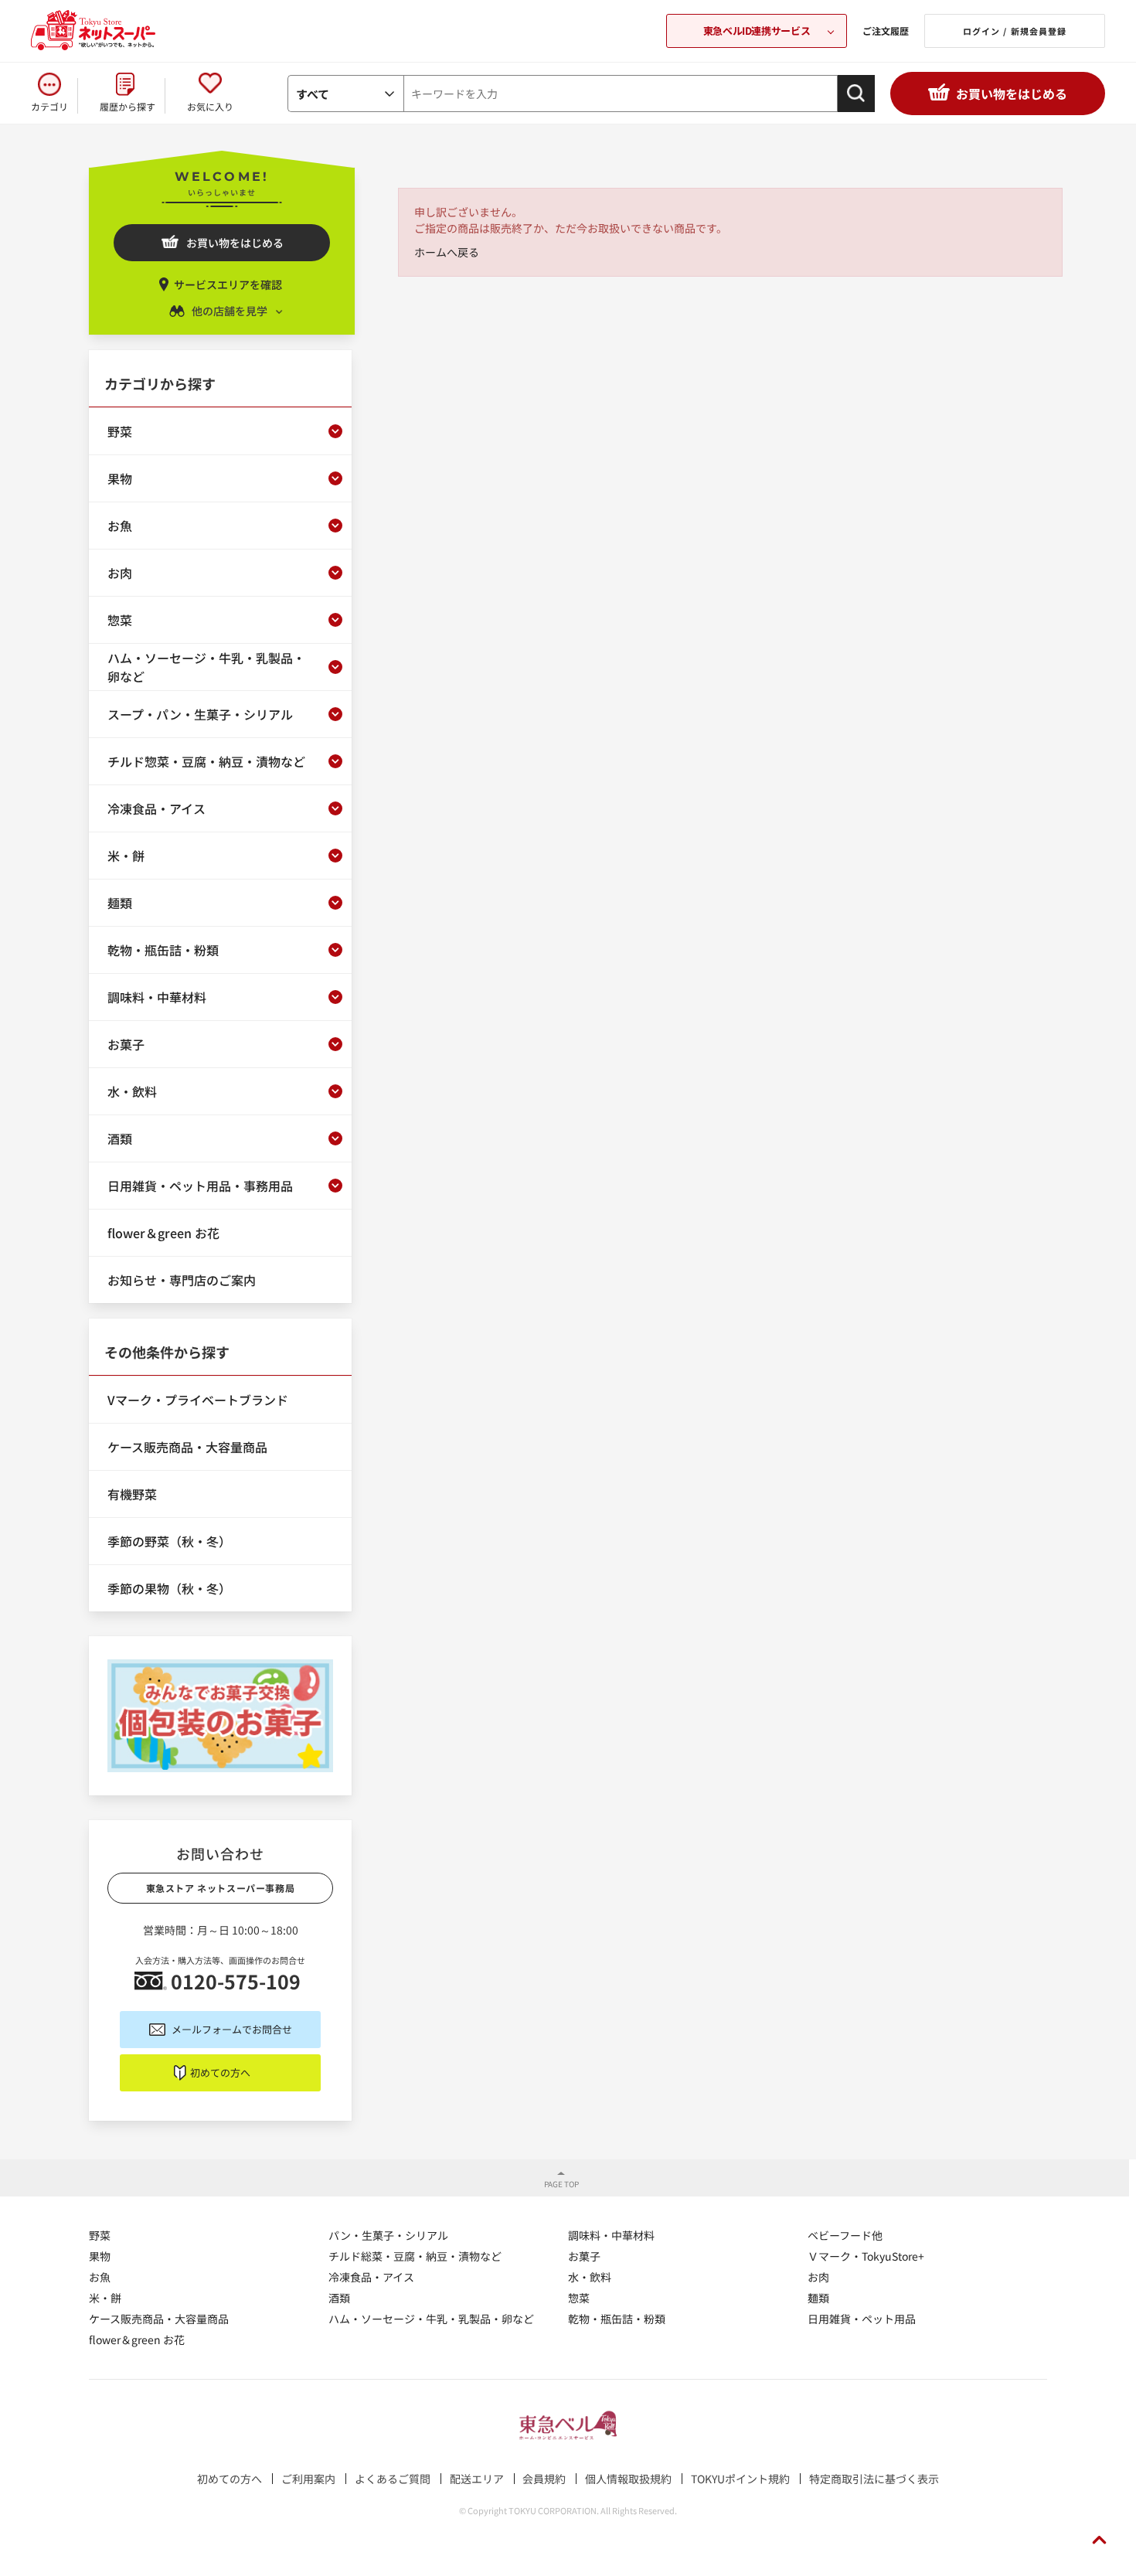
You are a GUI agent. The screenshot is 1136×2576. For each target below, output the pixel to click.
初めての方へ (220, 2072)
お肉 (818, 2277)
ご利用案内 (308, 2479)
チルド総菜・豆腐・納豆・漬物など (415, 2256)
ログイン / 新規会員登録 (1015, 31)
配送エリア (477, 2479)
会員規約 (544, 2479)
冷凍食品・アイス (371, 2277)
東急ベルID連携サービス (757, 31)
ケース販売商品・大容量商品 (159, 2319)
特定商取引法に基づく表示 (874, 2479)
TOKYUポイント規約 (740, 2479)
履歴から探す (128, 106)
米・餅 (105, 2298)
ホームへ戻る (447, 252)
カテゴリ (49, 106)
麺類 (818, 2298)
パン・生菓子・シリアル (388, 2235)
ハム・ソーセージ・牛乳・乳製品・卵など (431, 2319)
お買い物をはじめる (1012, 94)
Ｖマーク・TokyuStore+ (866, 2256)
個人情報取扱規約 (628, 2479)
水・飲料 (590, 2277)
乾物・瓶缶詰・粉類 (617, 2319)
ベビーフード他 (845, 2235)
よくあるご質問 (393, 2479)
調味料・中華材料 (611, 2235)
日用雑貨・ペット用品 (862, 2319)
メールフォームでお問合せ (232, 2029)
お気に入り (210, 106)
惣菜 (579, 2298)
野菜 (100, 2235)
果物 (100, 2256)
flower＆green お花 (137, 2339)
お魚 (100, 2277)
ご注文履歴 (886, 31)
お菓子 (584, 2256)
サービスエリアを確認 (228, 284)
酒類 (339, 2298)
